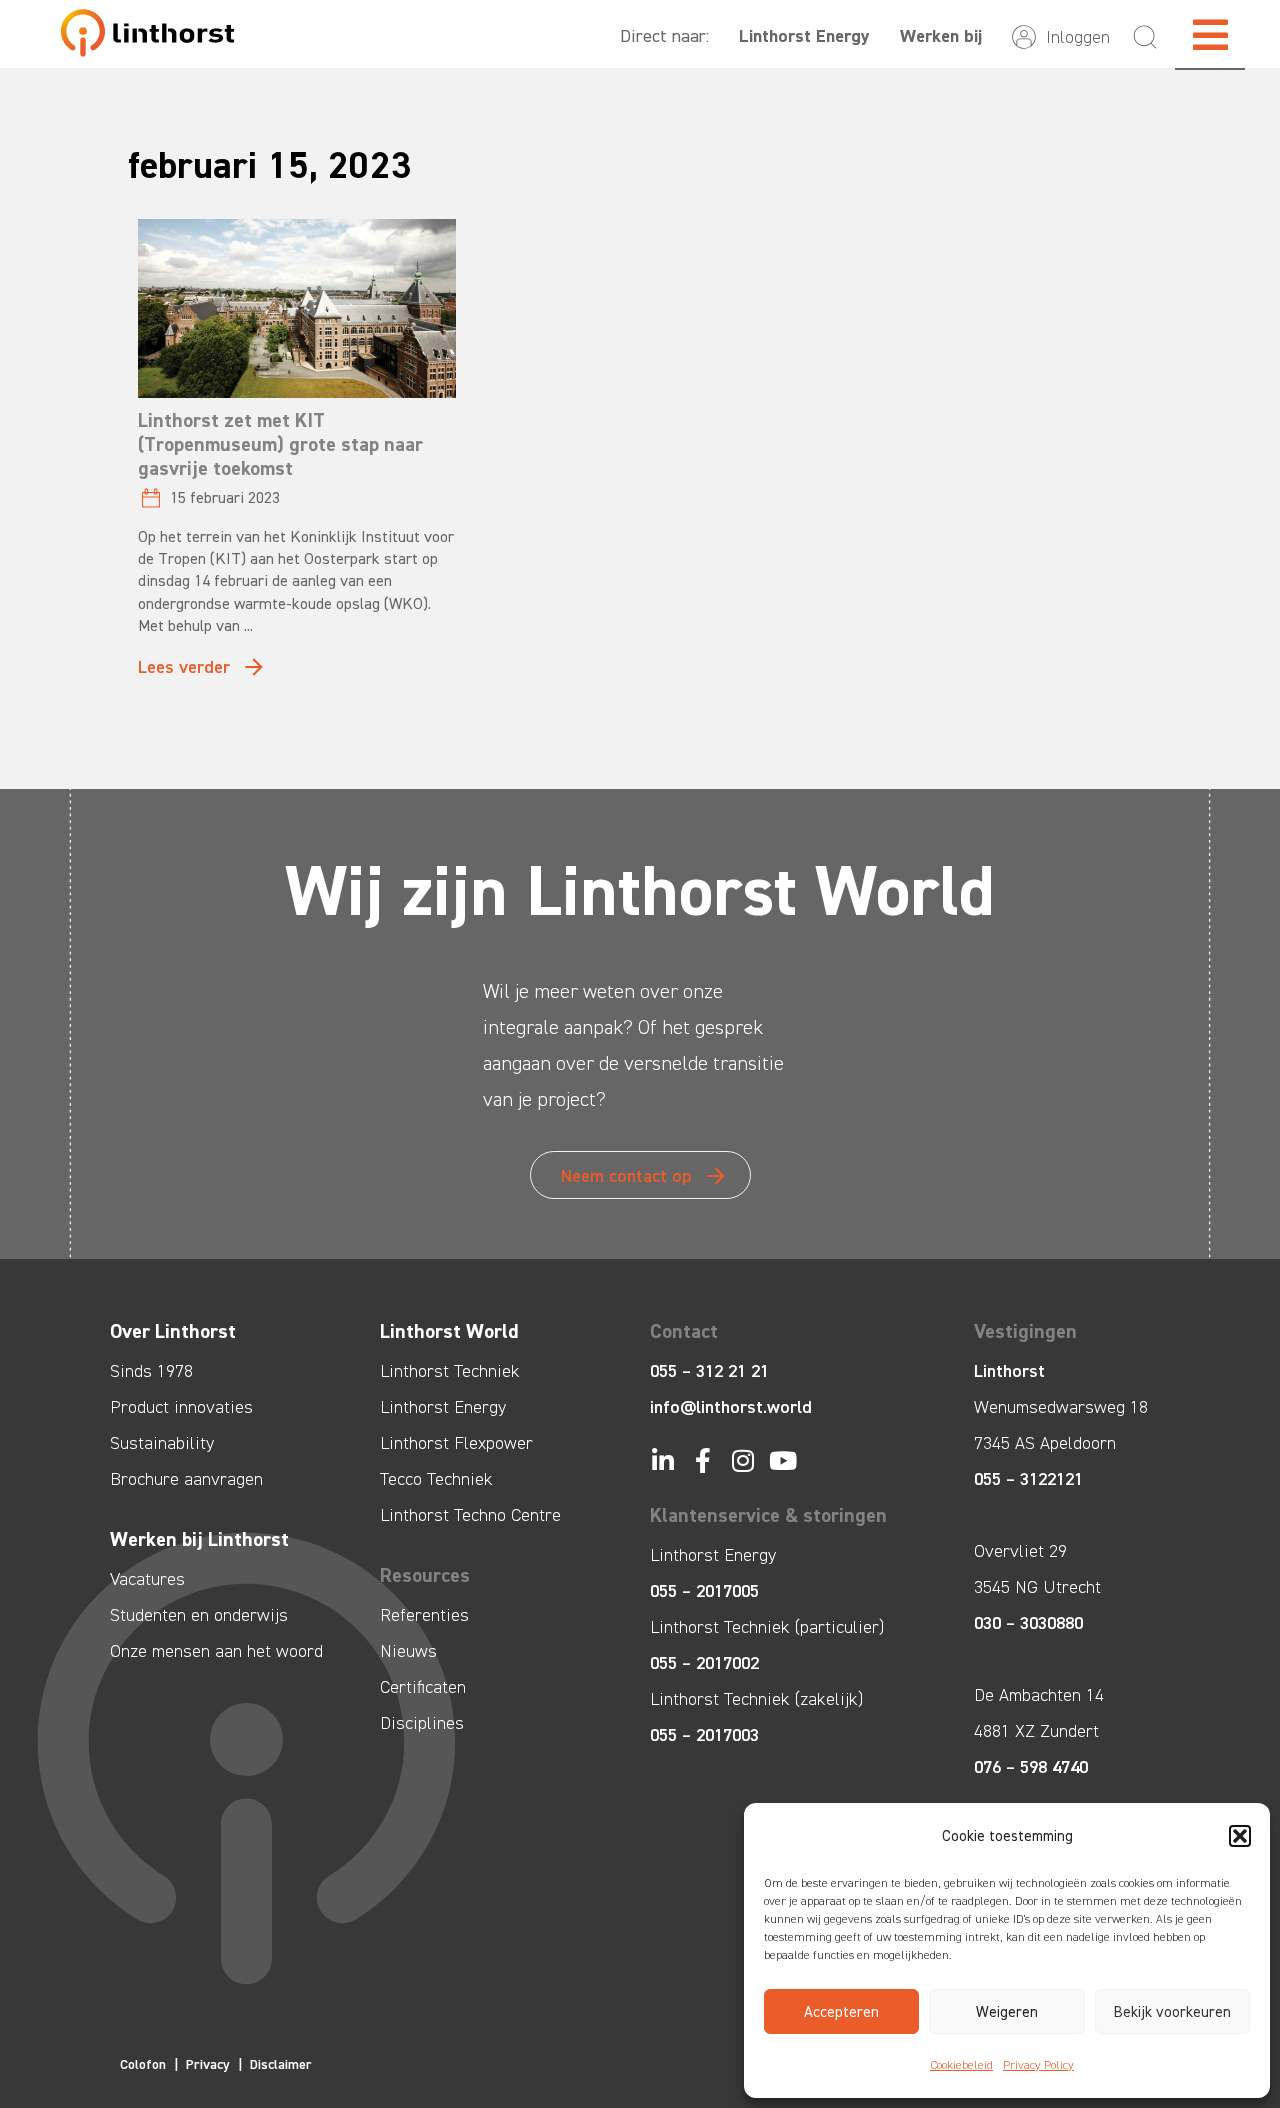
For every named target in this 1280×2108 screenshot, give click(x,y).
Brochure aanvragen (186, 1479)
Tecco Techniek (436, 1479)
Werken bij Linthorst (199, 1539)
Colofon (143, 2064)
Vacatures (147, 1579)
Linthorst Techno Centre (470, 1515)
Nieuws (408, 1651)
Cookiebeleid (961, 2065)
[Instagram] (742, 1460)
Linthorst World (449, 1331)
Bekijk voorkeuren (1172, 2012)
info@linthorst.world (731, 1407)
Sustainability (162, 1443)
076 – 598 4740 (1031, 1767)
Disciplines (422, 1723)
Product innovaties (181, 1407)
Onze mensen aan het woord (216, 1651)
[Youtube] (782, 1460)
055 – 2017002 (704, 1663)
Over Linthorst (173, 1331)
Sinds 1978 (151, 1371)
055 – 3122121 (1028, 1479)
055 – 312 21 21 (709, 1371)
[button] (1240, 1836)
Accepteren (841, 2012)
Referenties (424, 1615)
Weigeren (1007, 2012)
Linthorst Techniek (450, 1371)
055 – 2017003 (704, 1735)
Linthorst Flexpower (456, 1443)
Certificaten (423, 1687)
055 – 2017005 (704, 1591)
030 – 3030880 (1028, 1623)
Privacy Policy (1038, 2065)
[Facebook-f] (702, 1460)
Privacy (208, 2064)
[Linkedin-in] (662, 1460)
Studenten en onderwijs (199, 1615)
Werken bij (941, 36)
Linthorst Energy (804, 36)
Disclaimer (281, 2064)
